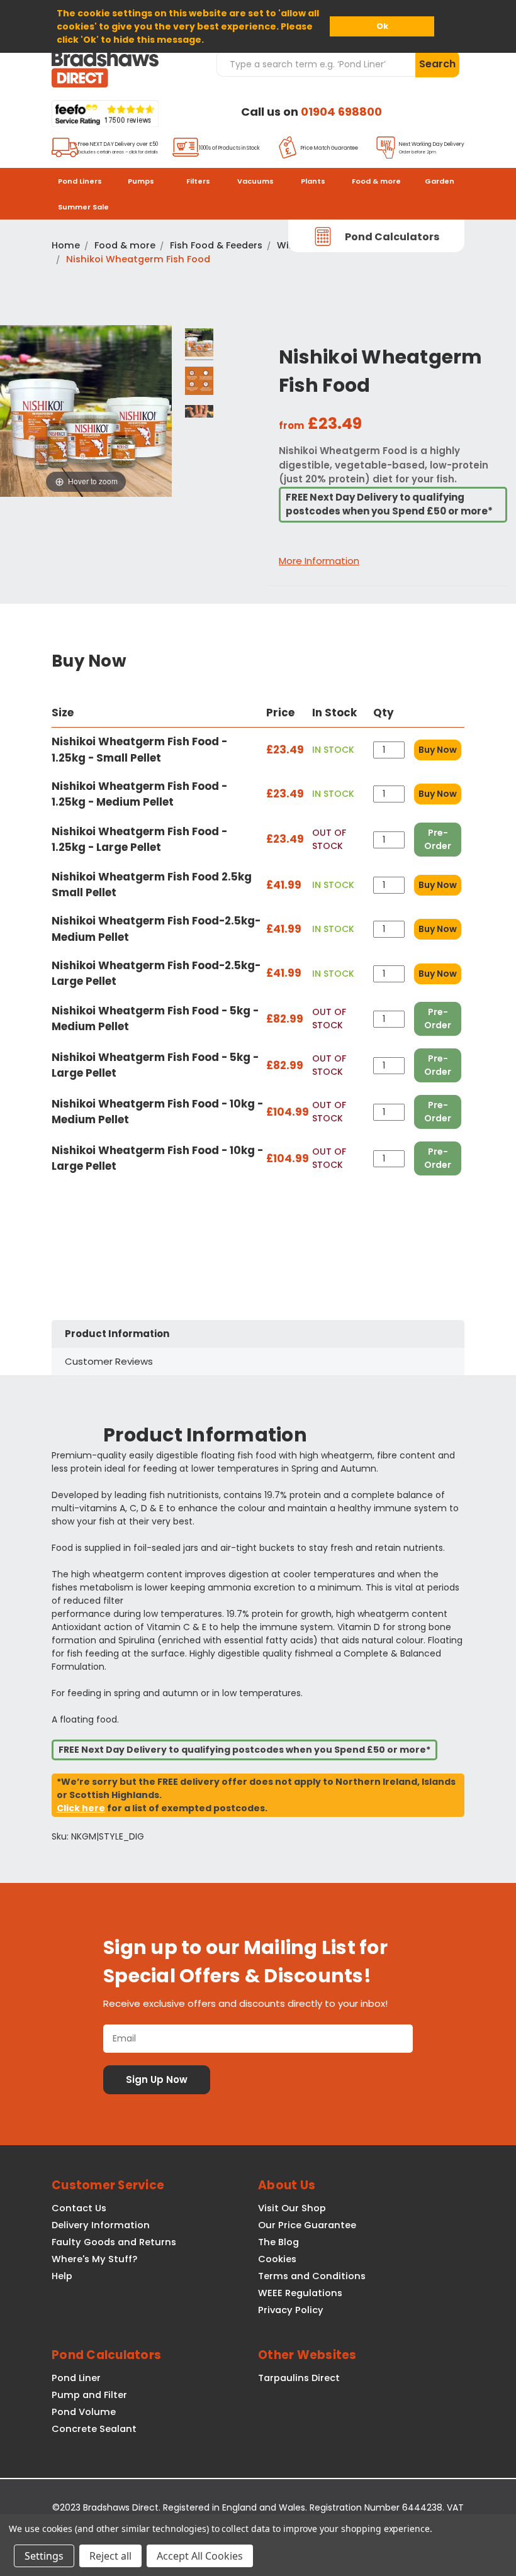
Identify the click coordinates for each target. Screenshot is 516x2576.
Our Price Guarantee (307, 2225)
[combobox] (316, 64)
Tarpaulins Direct (299, 2378)
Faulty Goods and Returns (114, 2242)
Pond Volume (84, 2412)
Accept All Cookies (200, 2556)
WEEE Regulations (300, 2293)
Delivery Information (101, 2225)
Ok (382, 26)
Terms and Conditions (312, 2276)
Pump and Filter (89, 2395)
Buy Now (438, 750)
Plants (313, 181)
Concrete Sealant (94, 2429)
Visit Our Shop (292, 2208)
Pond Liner (76, 2378)
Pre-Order (438, 839)
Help (62, 2276)
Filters (198, 181)
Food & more (376, 181)
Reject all (110, 2556)
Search (437, 64)
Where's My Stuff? (94, 2259)
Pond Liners (80, 181)
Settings (44, 2556)
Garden (440, 181)
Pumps (141, 181)
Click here (81, 1808)
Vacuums (255, 181)
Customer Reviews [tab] (109, 1361)
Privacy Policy (291, 2310)
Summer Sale (83, 207)
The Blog (278, 2242)
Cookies (277, 2259)
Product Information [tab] (117, 1334)
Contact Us (79, 2208)
